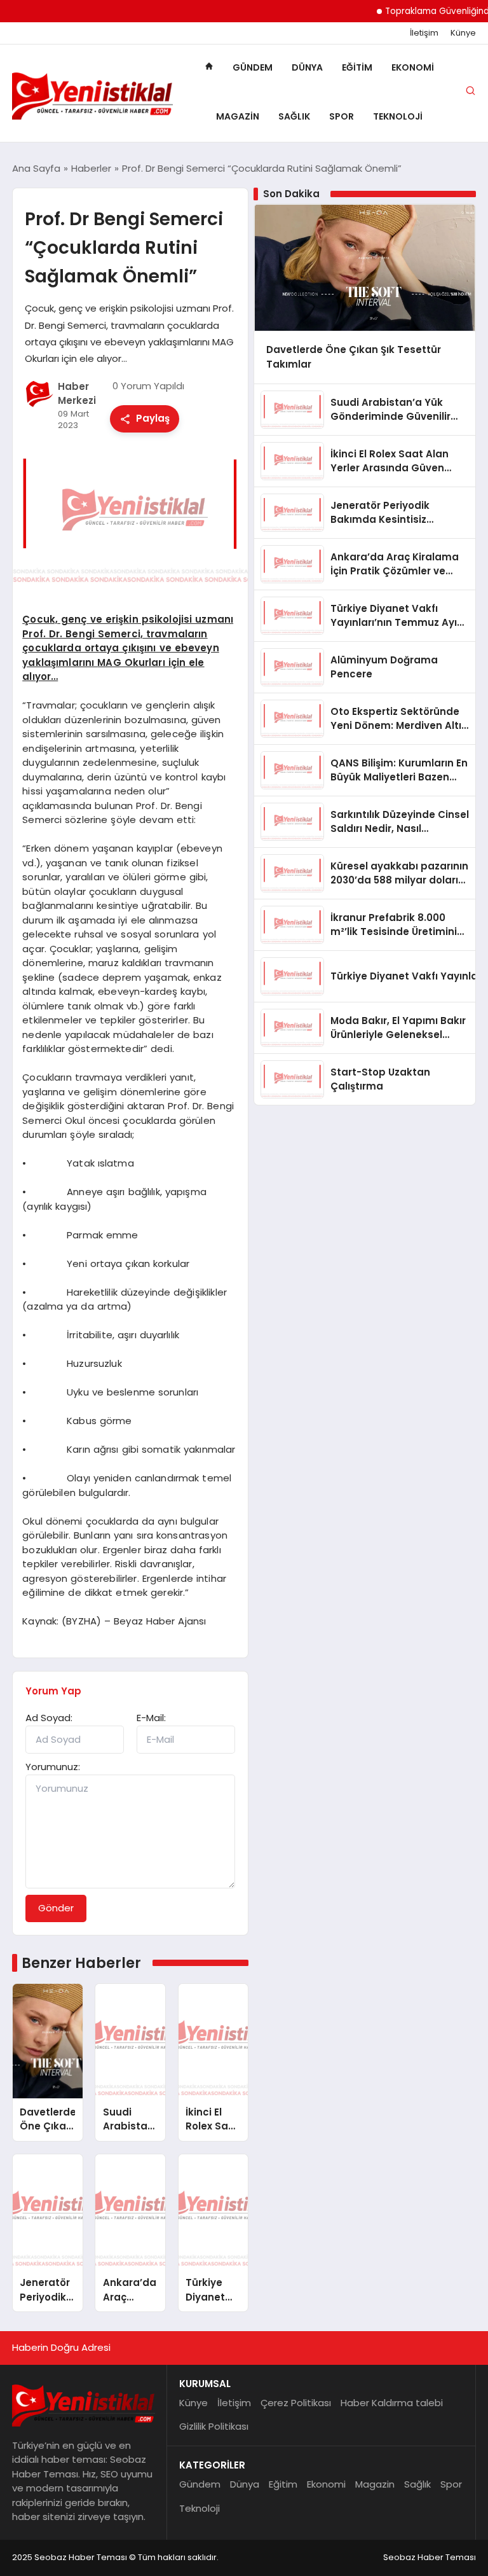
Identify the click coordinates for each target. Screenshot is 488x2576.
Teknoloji (398, 116)
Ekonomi (413, 67)
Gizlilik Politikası (214, 2426)
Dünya (307, 67)
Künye (463, 33)
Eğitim (357, 67)
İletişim (424, 33)
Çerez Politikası (296, 2403)
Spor (342, 116)
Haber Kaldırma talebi (392, 2403)
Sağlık (294, 116)
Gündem (253, 67)
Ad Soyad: (49, 1718)
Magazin (238, 116)
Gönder (56, 1908)
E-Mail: (151, 1718)
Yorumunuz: (53, 1767)
